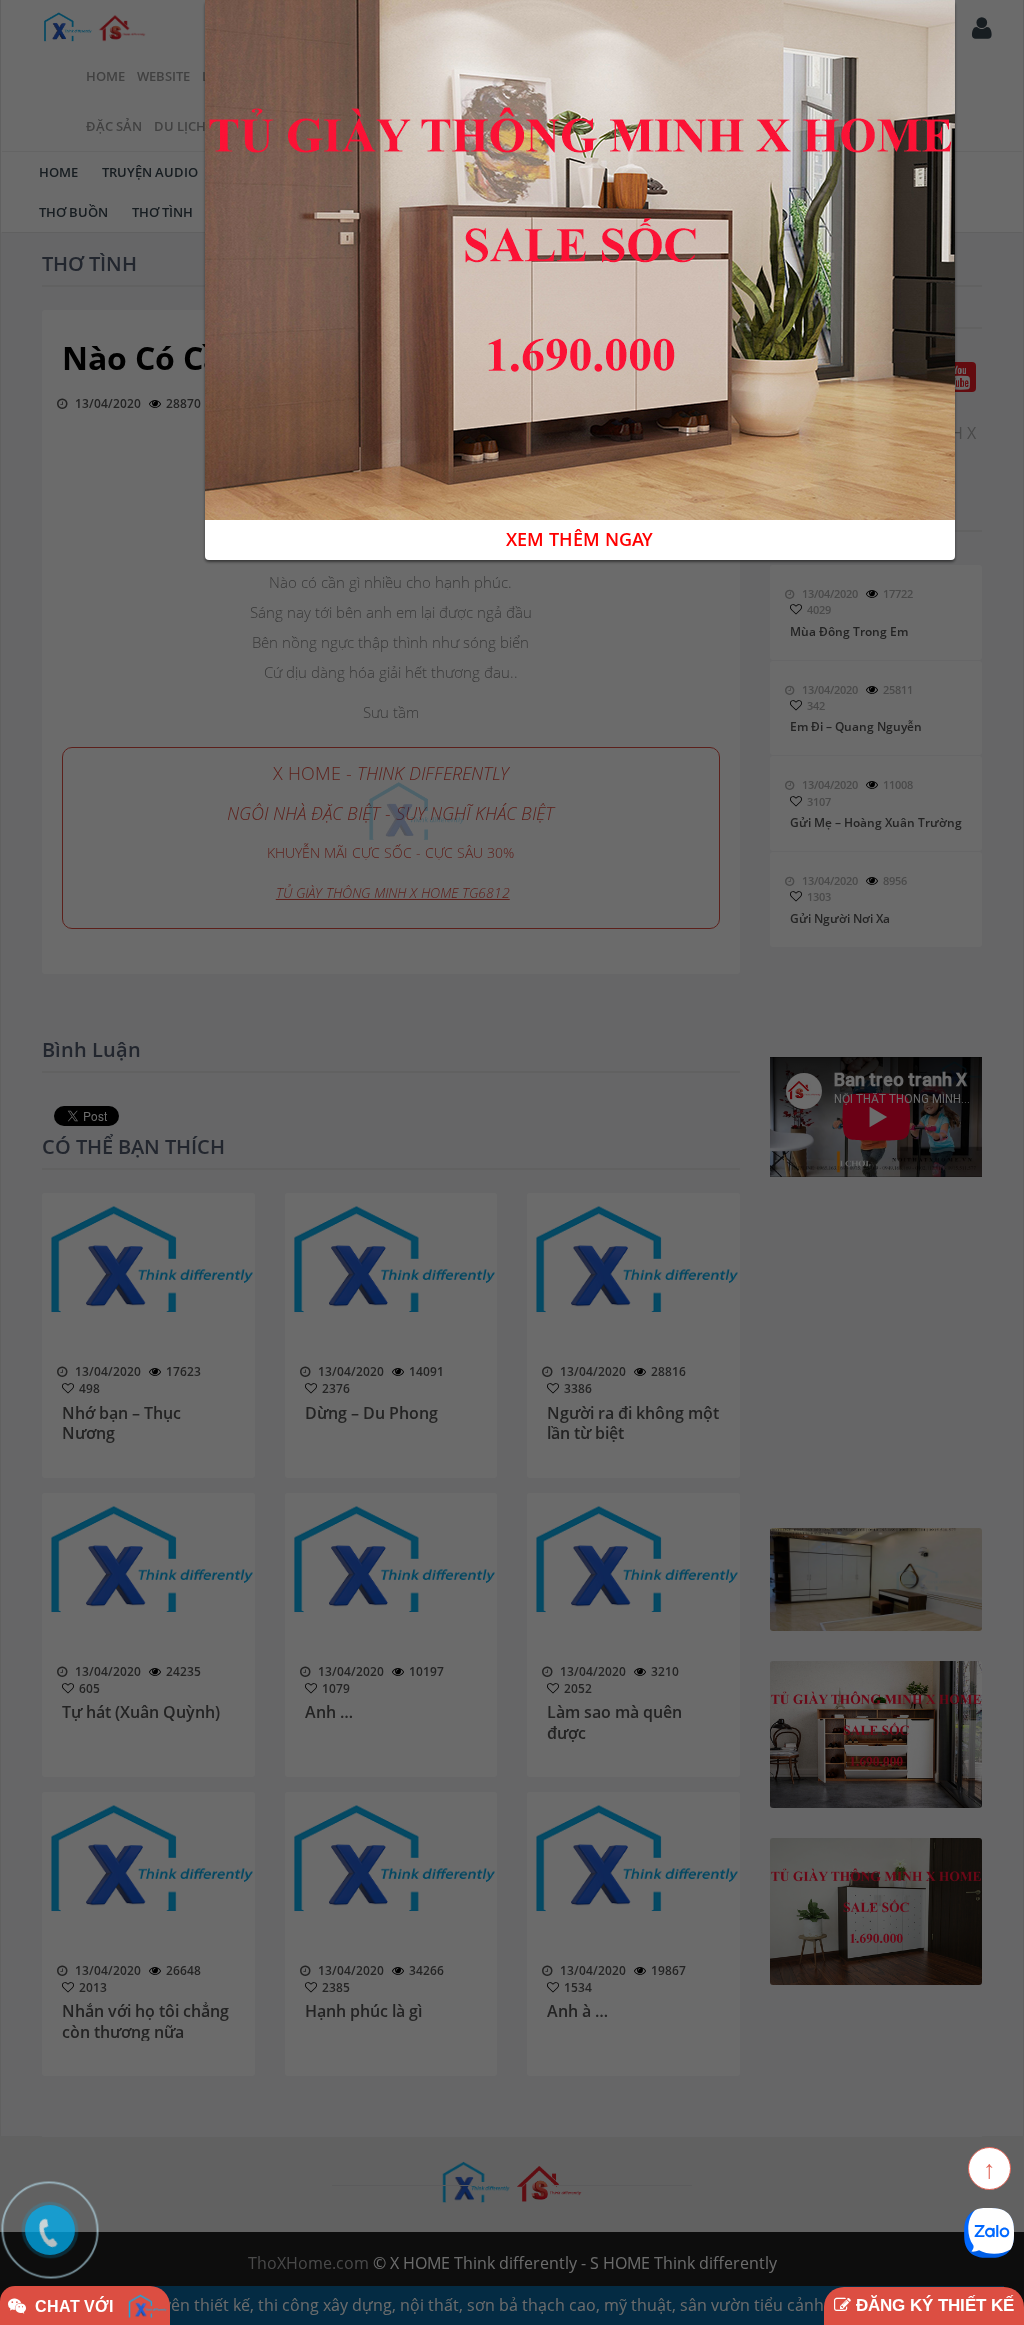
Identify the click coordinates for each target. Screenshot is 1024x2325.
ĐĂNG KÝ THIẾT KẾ (932, 2305)
